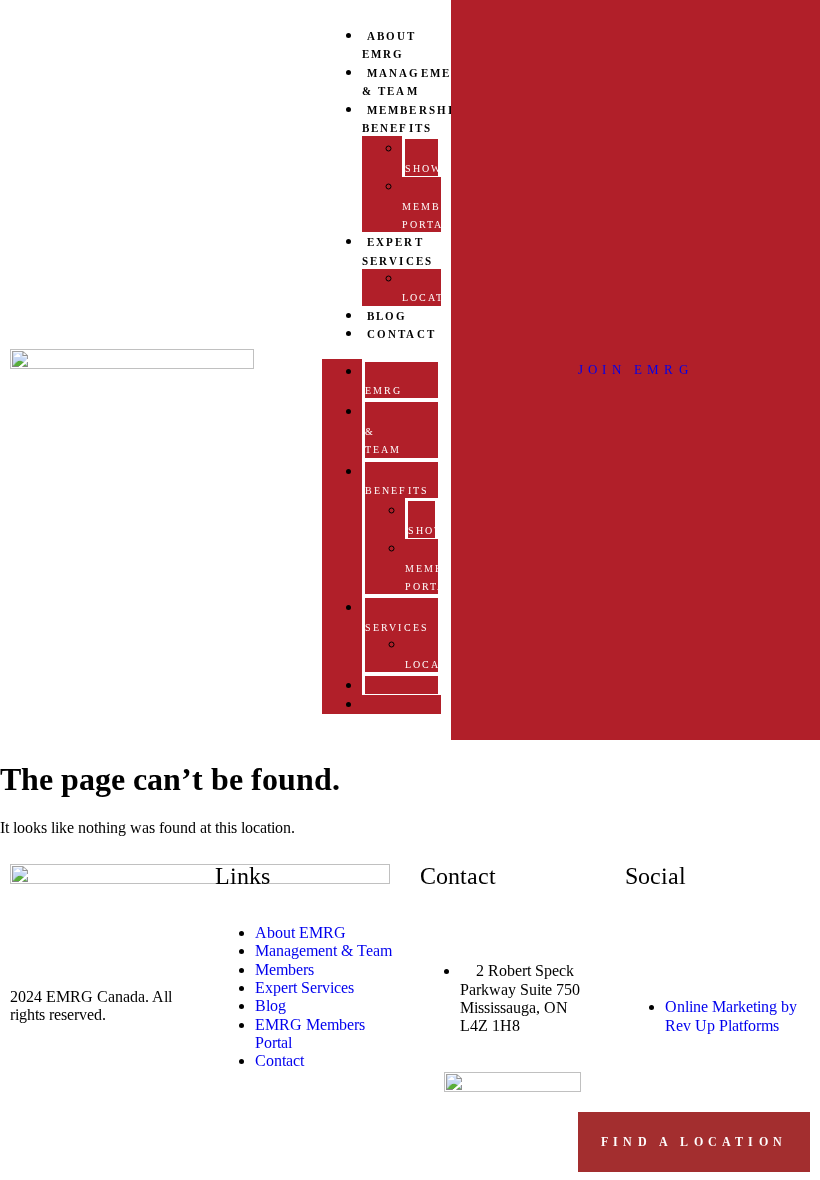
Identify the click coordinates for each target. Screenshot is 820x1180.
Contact (401, 334)
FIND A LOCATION (694, 1142)
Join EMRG (635, 369)
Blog (387, 316)
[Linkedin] (758, 933)
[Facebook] (650, 933)
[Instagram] (704, 933)
